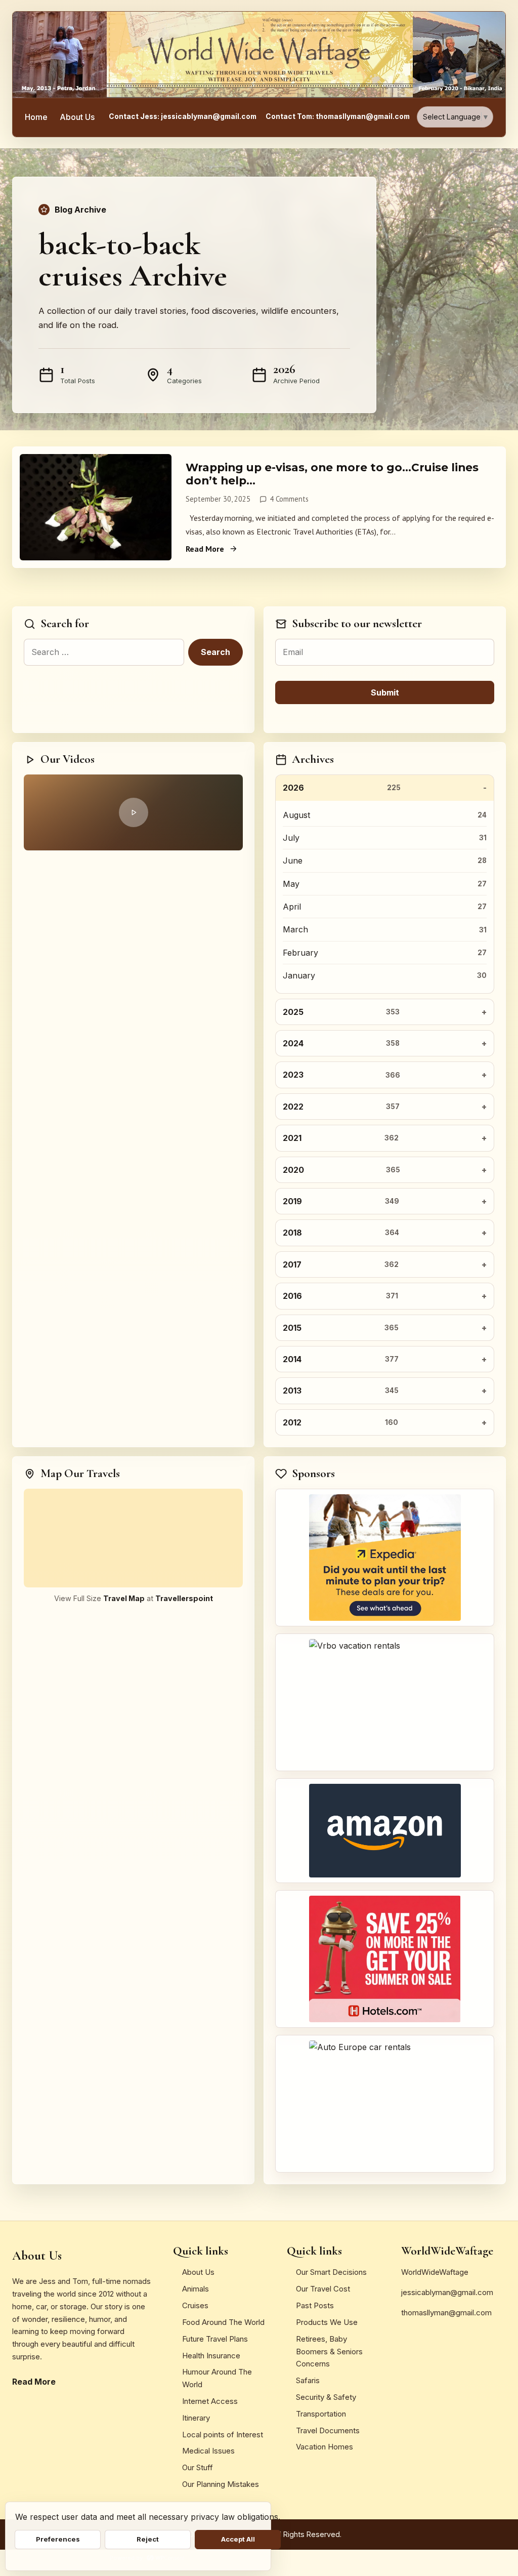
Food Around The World (223, 2322)
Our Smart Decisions (331, 2272)
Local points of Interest (223, 2435)
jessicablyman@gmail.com (447, 2292)
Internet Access (210, 2401)
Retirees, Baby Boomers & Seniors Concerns (329, 2352)
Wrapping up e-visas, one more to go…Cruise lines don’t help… (332, 474)
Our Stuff (198, 2467)
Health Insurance (211, 2356)
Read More (205, 549)
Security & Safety (326, 2397)
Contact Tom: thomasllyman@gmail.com (338, 116)
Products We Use (327, 2322)
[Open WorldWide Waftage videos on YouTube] (133, 812)
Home (36, 117)
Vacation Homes (325, 2447)
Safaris (308, 2380)
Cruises (195, 2305)
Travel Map (124, 1598)
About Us (77, 117)
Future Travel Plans (215, 2339)
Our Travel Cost (323, 2289)
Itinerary (196, 2418)
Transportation (321, 2414)
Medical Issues (208, 2451)
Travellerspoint (184, 1598)
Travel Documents (328, 2430)
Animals (196, 2289)
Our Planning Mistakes (221, 2484)
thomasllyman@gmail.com (446, 2313)
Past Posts (315, 2305)
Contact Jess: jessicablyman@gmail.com (183, 116)
